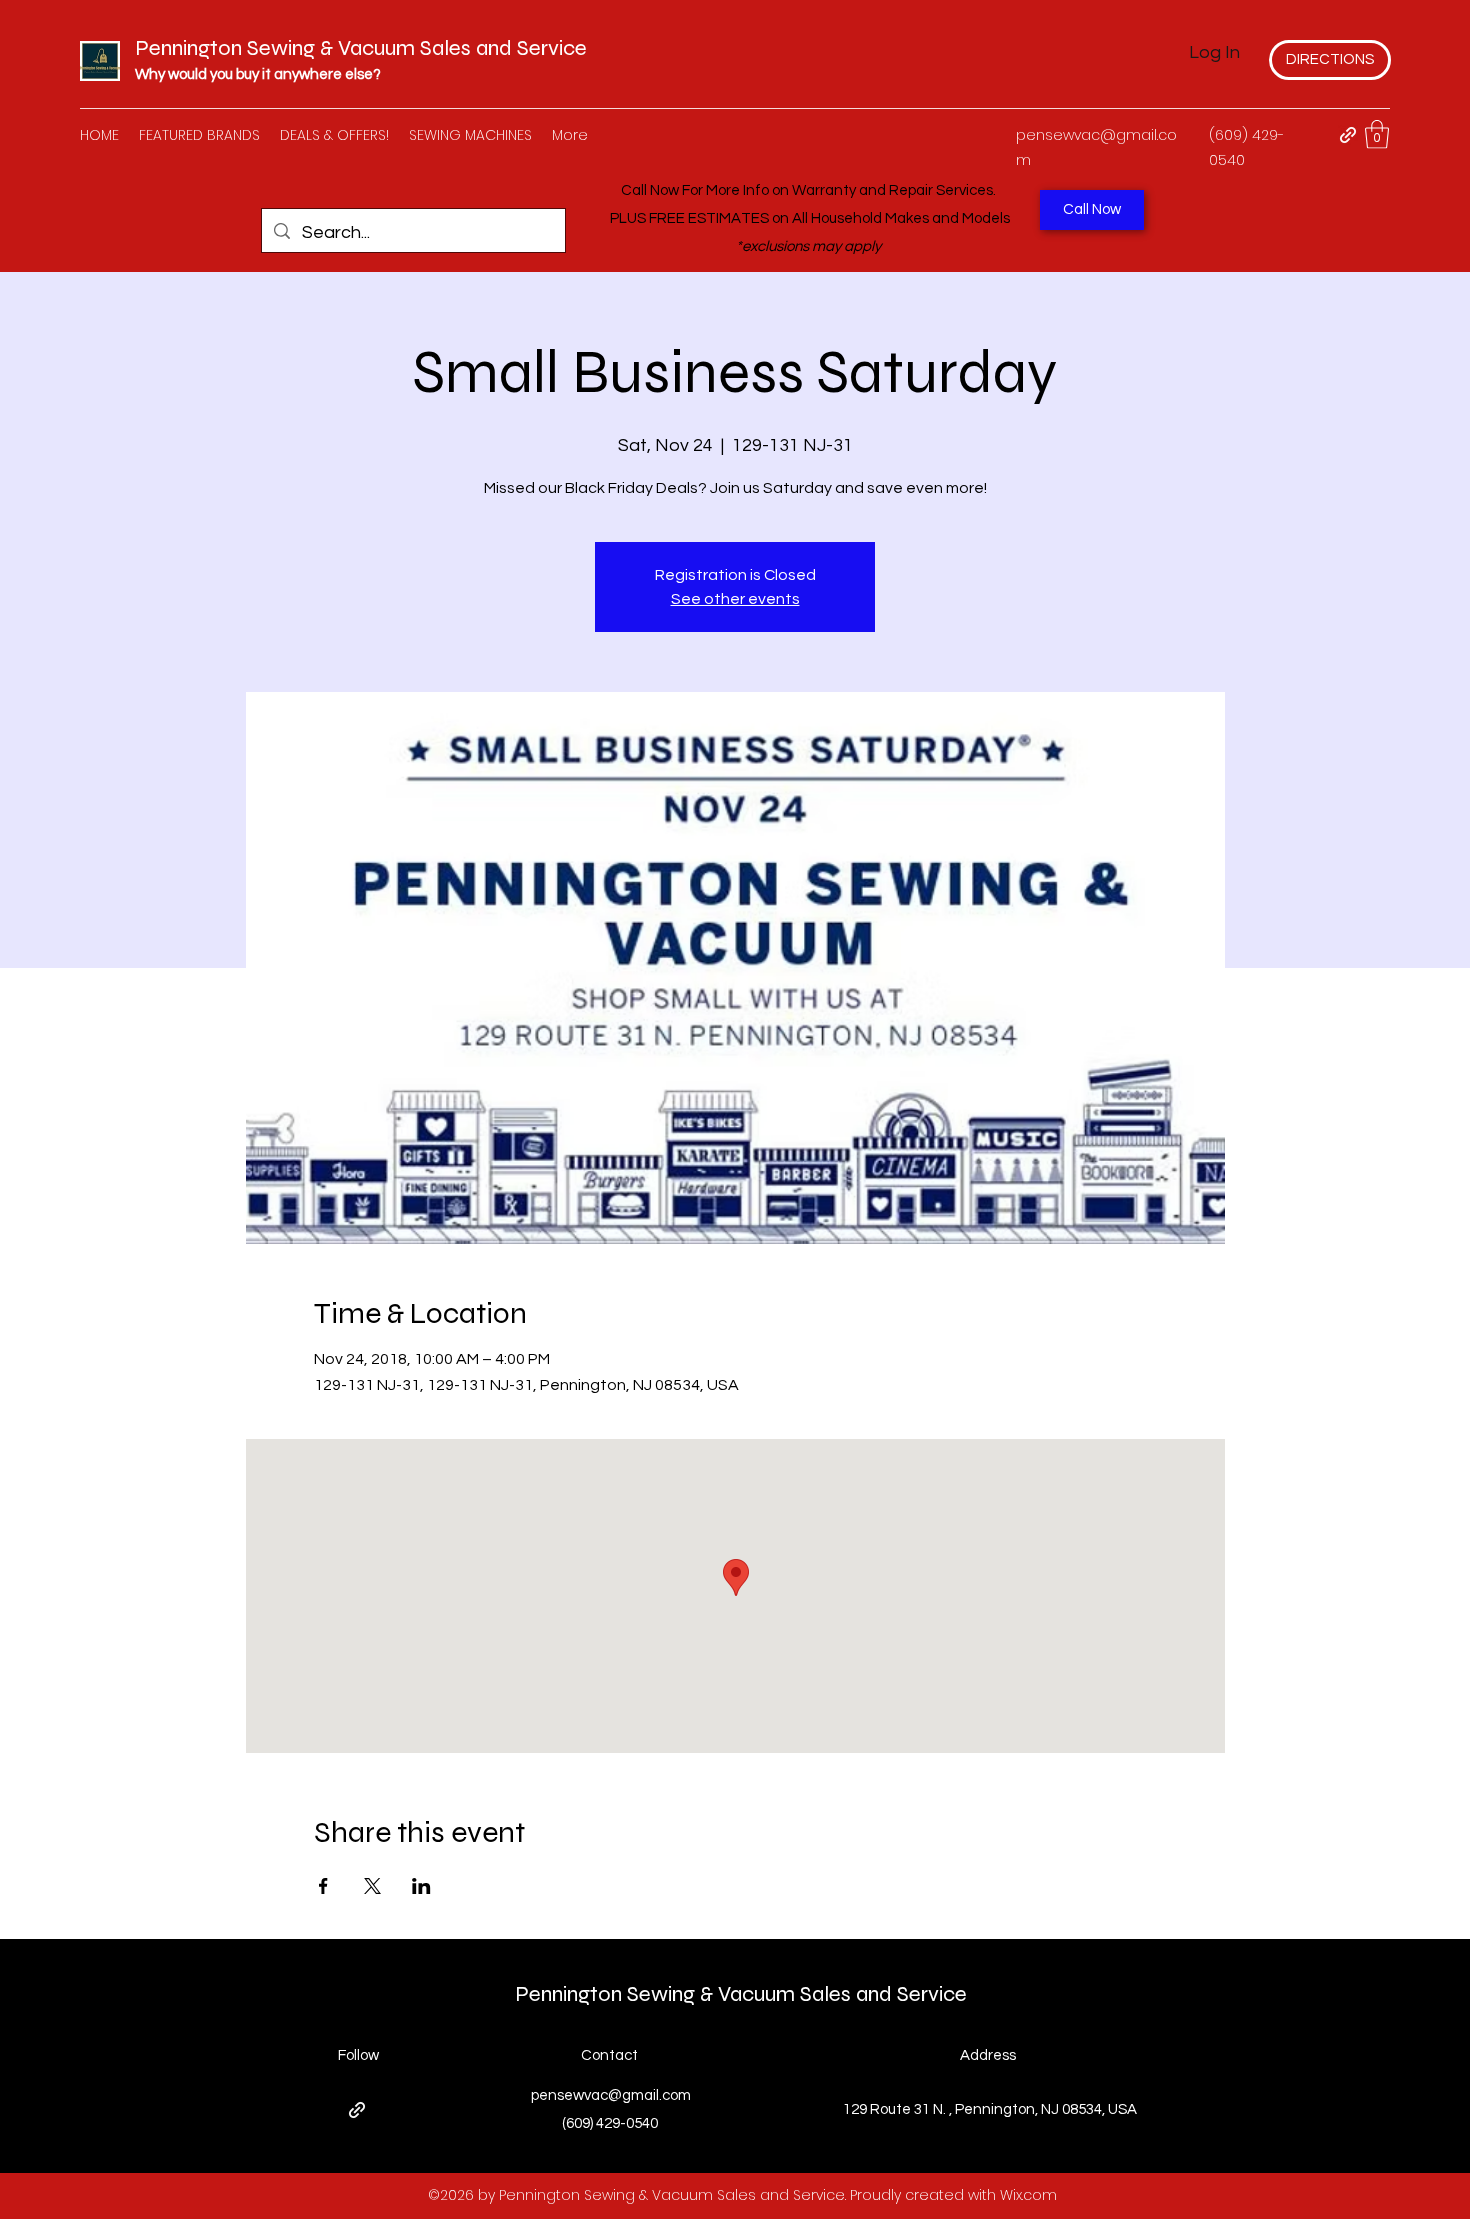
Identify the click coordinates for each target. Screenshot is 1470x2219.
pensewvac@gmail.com (611, 2095)
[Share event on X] (372, 1886)
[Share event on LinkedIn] (421, 1886)
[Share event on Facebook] (323, 1886)
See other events (735, 599)
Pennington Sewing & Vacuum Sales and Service (361, 48)
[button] (1377, 134)
